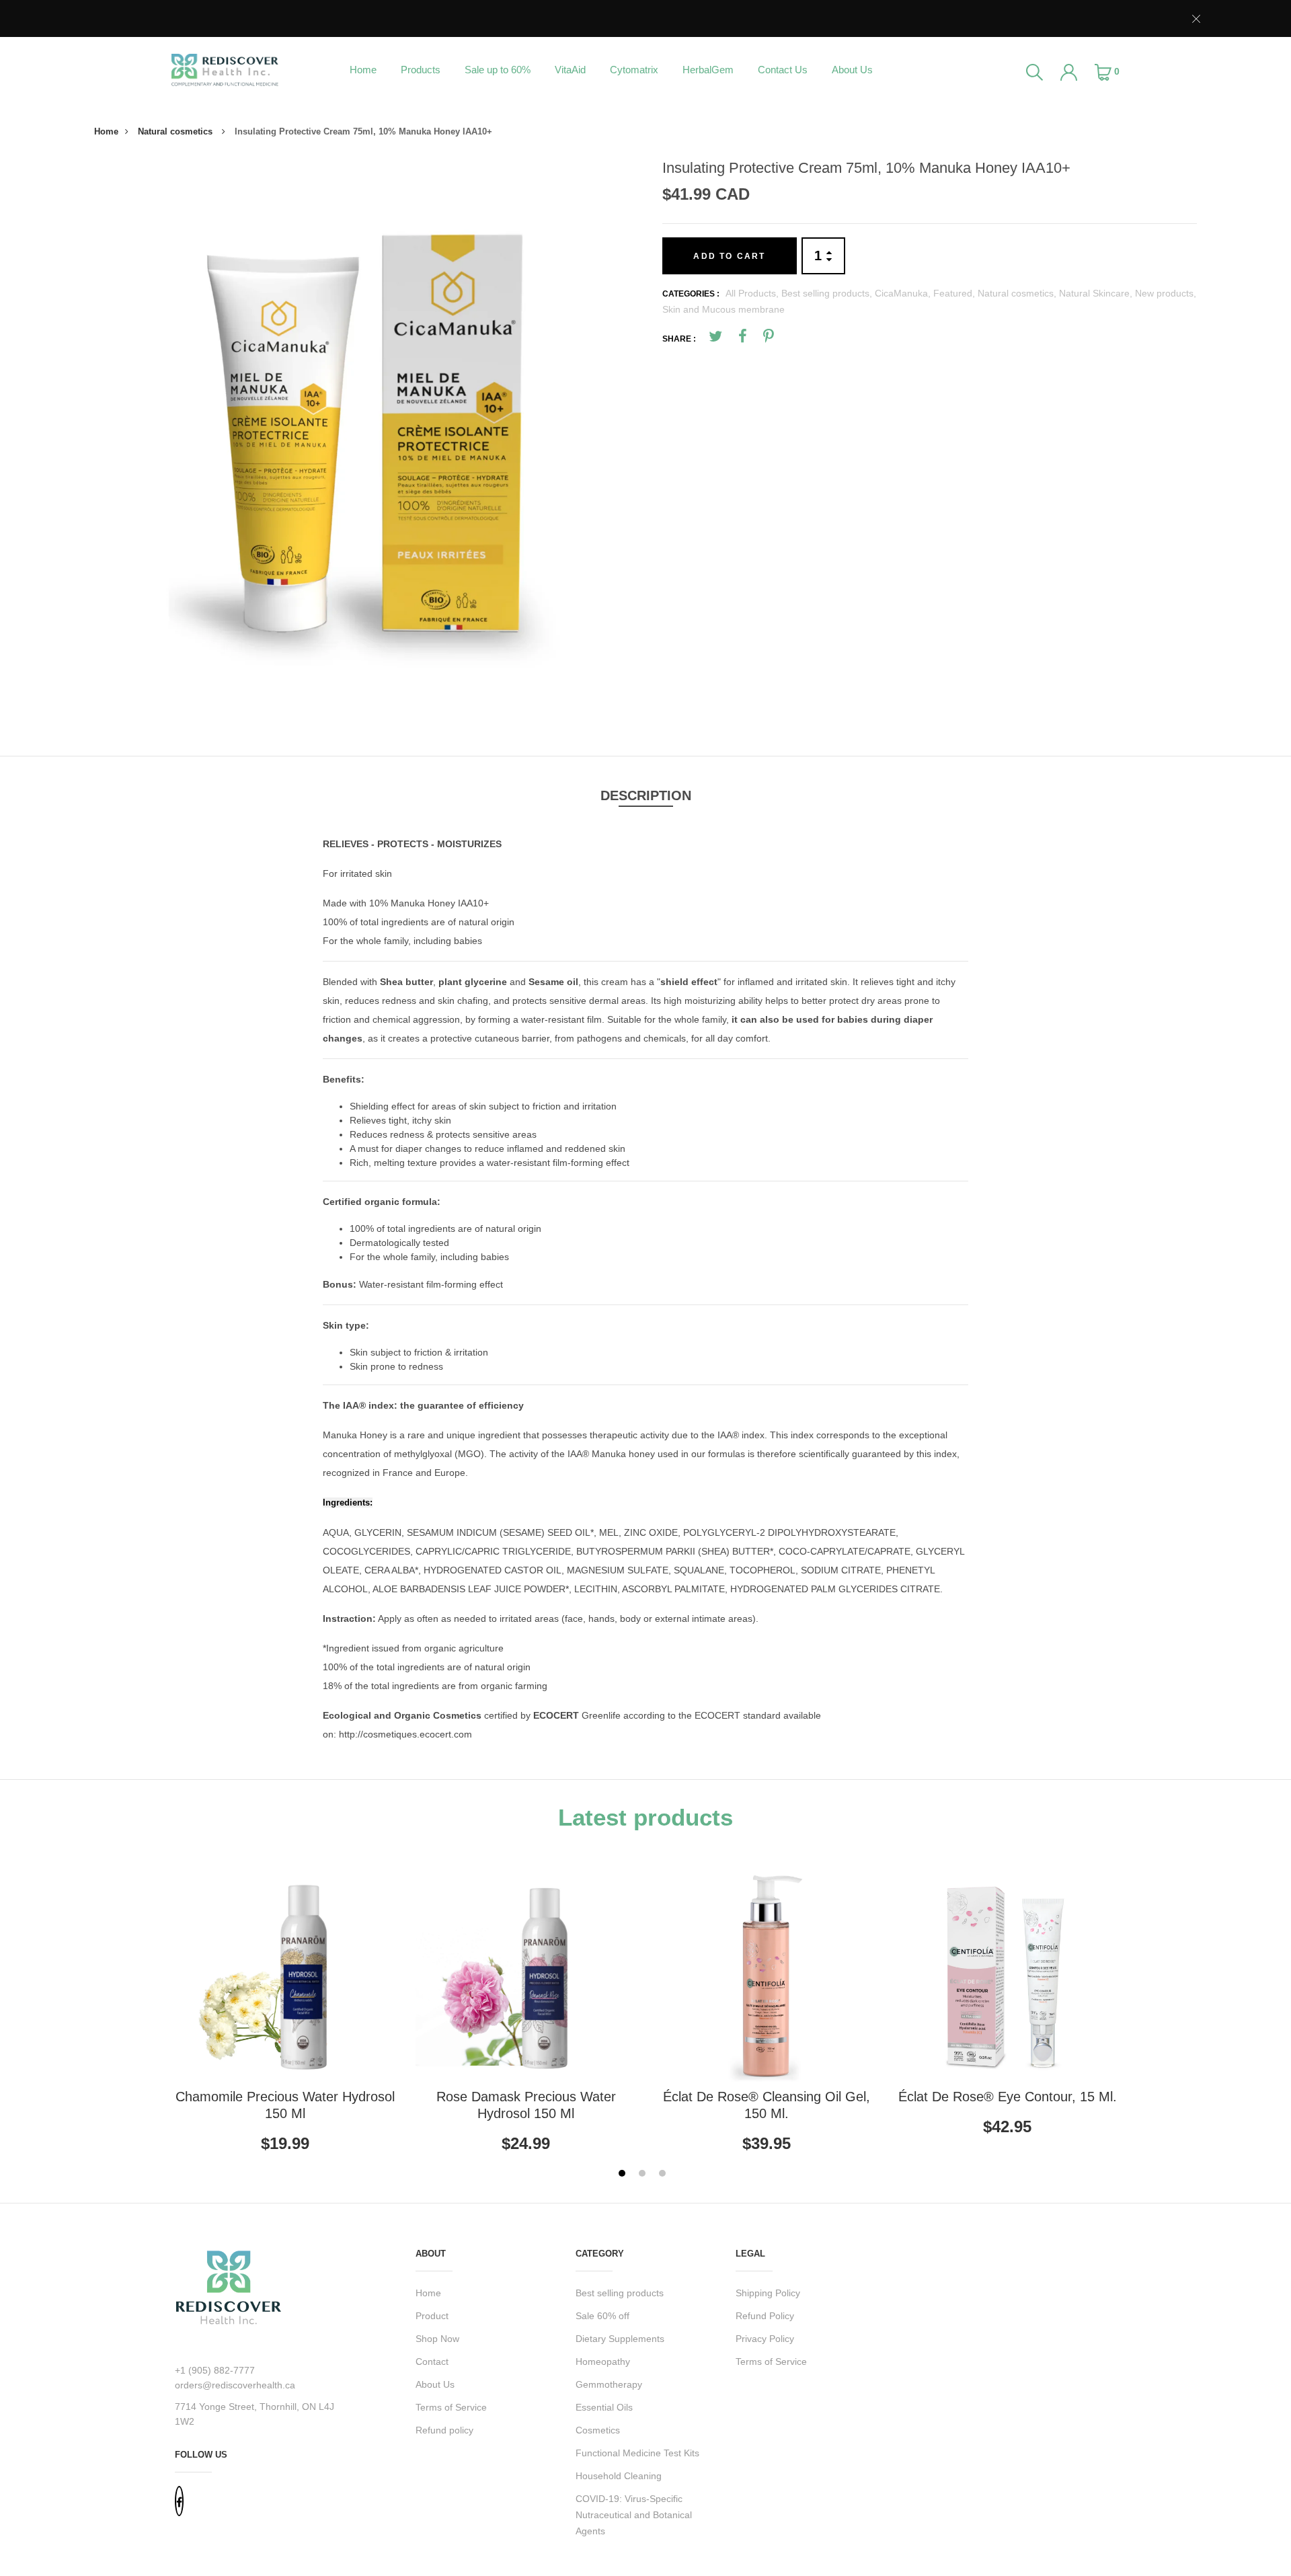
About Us (852, 70)
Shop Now (437, 2339)
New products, (1166, 293)
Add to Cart (729, 256)
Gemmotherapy (609, 2384)
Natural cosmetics (177, 131)
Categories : (691, 294)
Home (363, 70)
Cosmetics (598, 2430)
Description (646, 795)
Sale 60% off (602, 2316)
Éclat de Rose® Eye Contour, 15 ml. (1008, 2097)
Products (421, 70)
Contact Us (783, 70)
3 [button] (664, 2175)
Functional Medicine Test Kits (637, 2453)
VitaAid (570, 70)
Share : (679, 339)
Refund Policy (765, 2316)
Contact (432, 2362)
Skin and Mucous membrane (723, 309)
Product (432, 2316)
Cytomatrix (634, 70)
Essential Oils (604, 2407)
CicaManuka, (904, 293)
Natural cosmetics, (1018, 293)
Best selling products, (828, 293)
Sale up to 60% (498, 70)
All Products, (753, 293)
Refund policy (444, 2430)
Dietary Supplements (620, 2339)
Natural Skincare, (1097, 293)
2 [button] (644, 2175)
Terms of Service (451, 2407)
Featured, (955, 293)
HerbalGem (708, 70)
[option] (365, 430)
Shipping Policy (768, 2293)
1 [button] (624, 2175)
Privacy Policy (765, 2339)
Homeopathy (603, 2362)
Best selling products (620, 2293)
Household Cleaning (619, 2476)
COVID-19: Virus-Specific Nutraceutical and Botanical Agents (634, 2515)
